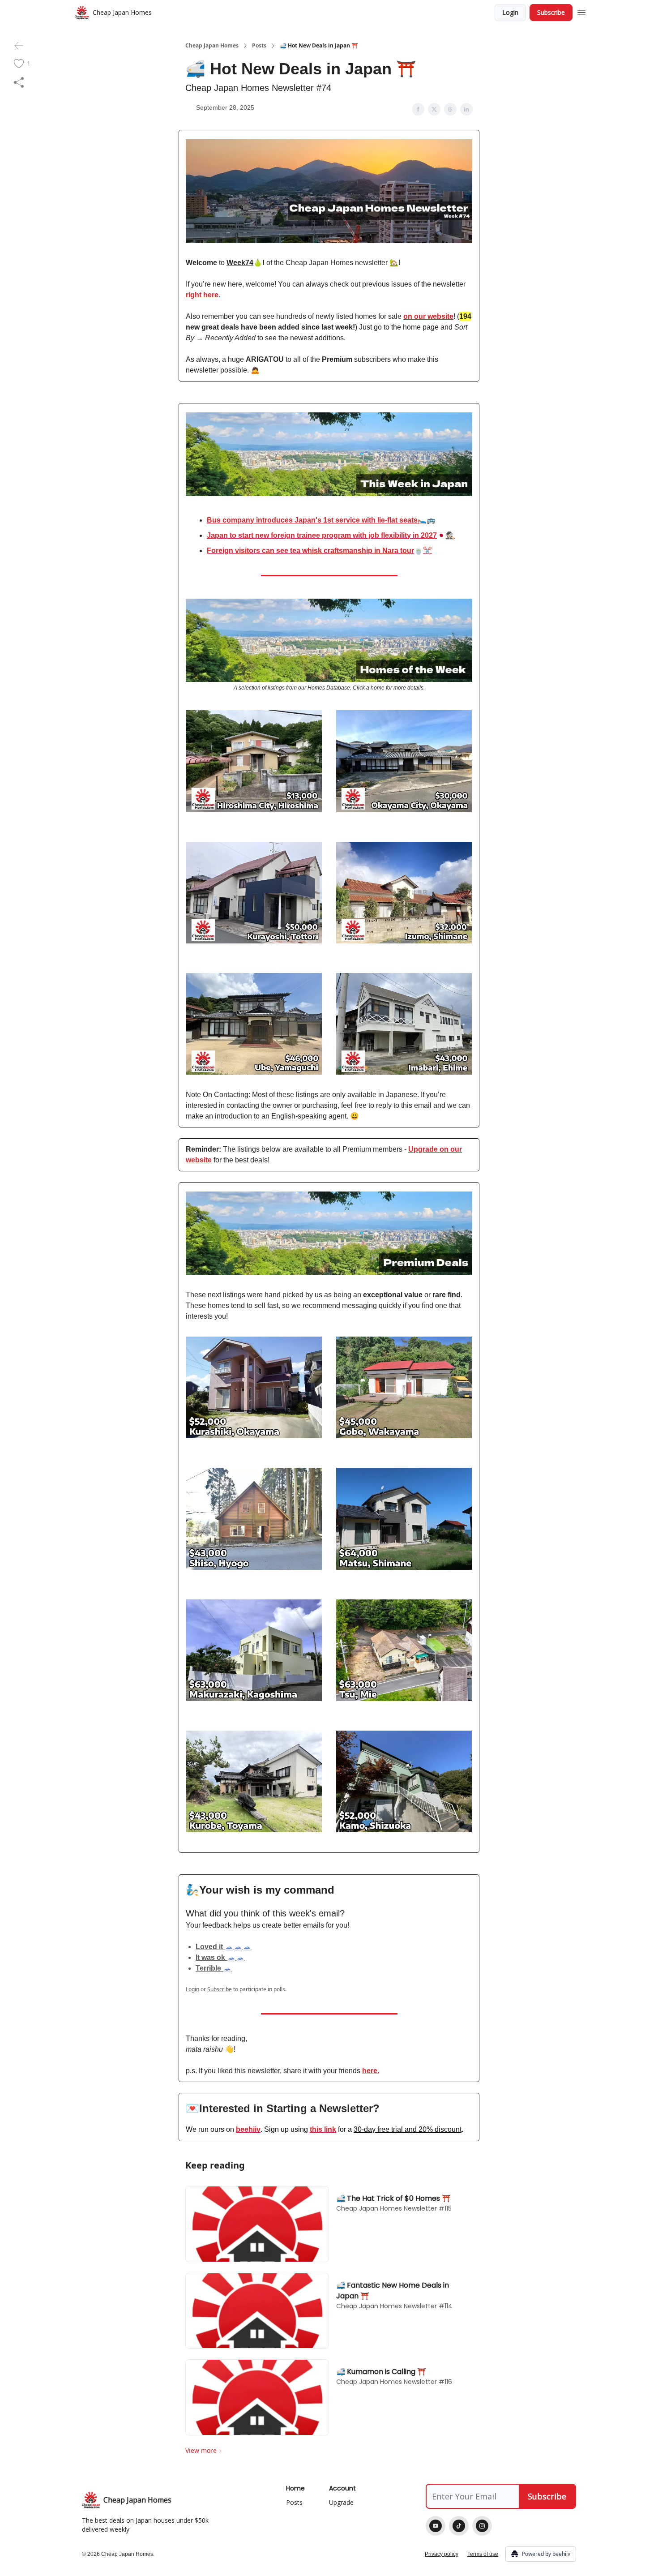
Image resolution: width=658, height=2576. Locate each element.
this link (323, 2129)
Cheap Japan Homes (212, 46)
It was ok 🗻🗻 (220, 1957)
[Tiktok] (459, 2526)
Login (510, 12)
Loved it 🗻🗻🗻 (224, 1947)
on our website (428, 316)
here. (371, 2071)
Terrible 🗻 (214, 1968)
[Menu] (581, 11)
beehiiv (248, 2129)
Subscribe (551, 12)
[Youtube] (436, 2526)
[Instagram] (482, 2526)
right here (202, 295)
